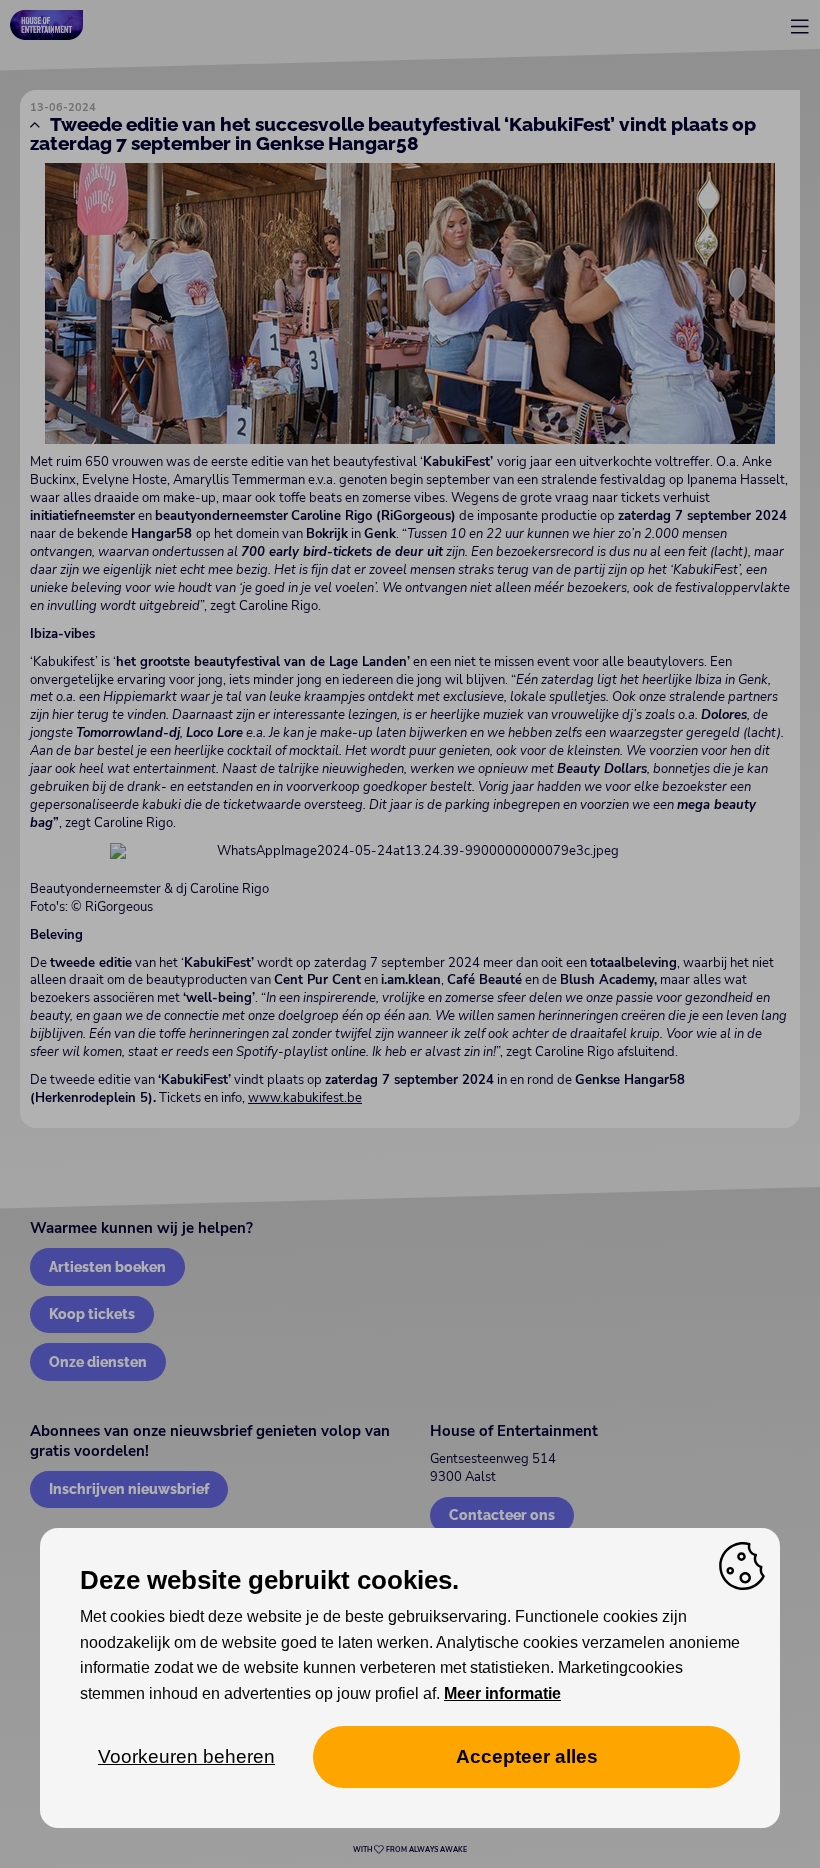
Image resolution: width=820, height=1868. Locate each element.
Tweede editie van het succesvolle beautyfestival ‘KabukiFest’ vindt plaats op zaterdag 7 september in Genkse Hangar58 (393, 133)
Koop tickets (92, 1313)
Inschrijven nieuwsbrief (129, 1488)
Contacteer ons (502, 1514)
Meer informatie (502, 1693)
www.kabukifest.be (305, 1098)
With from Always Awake (410, 1850)
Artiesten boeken (107, 1266)
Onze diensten (98, 1361)
